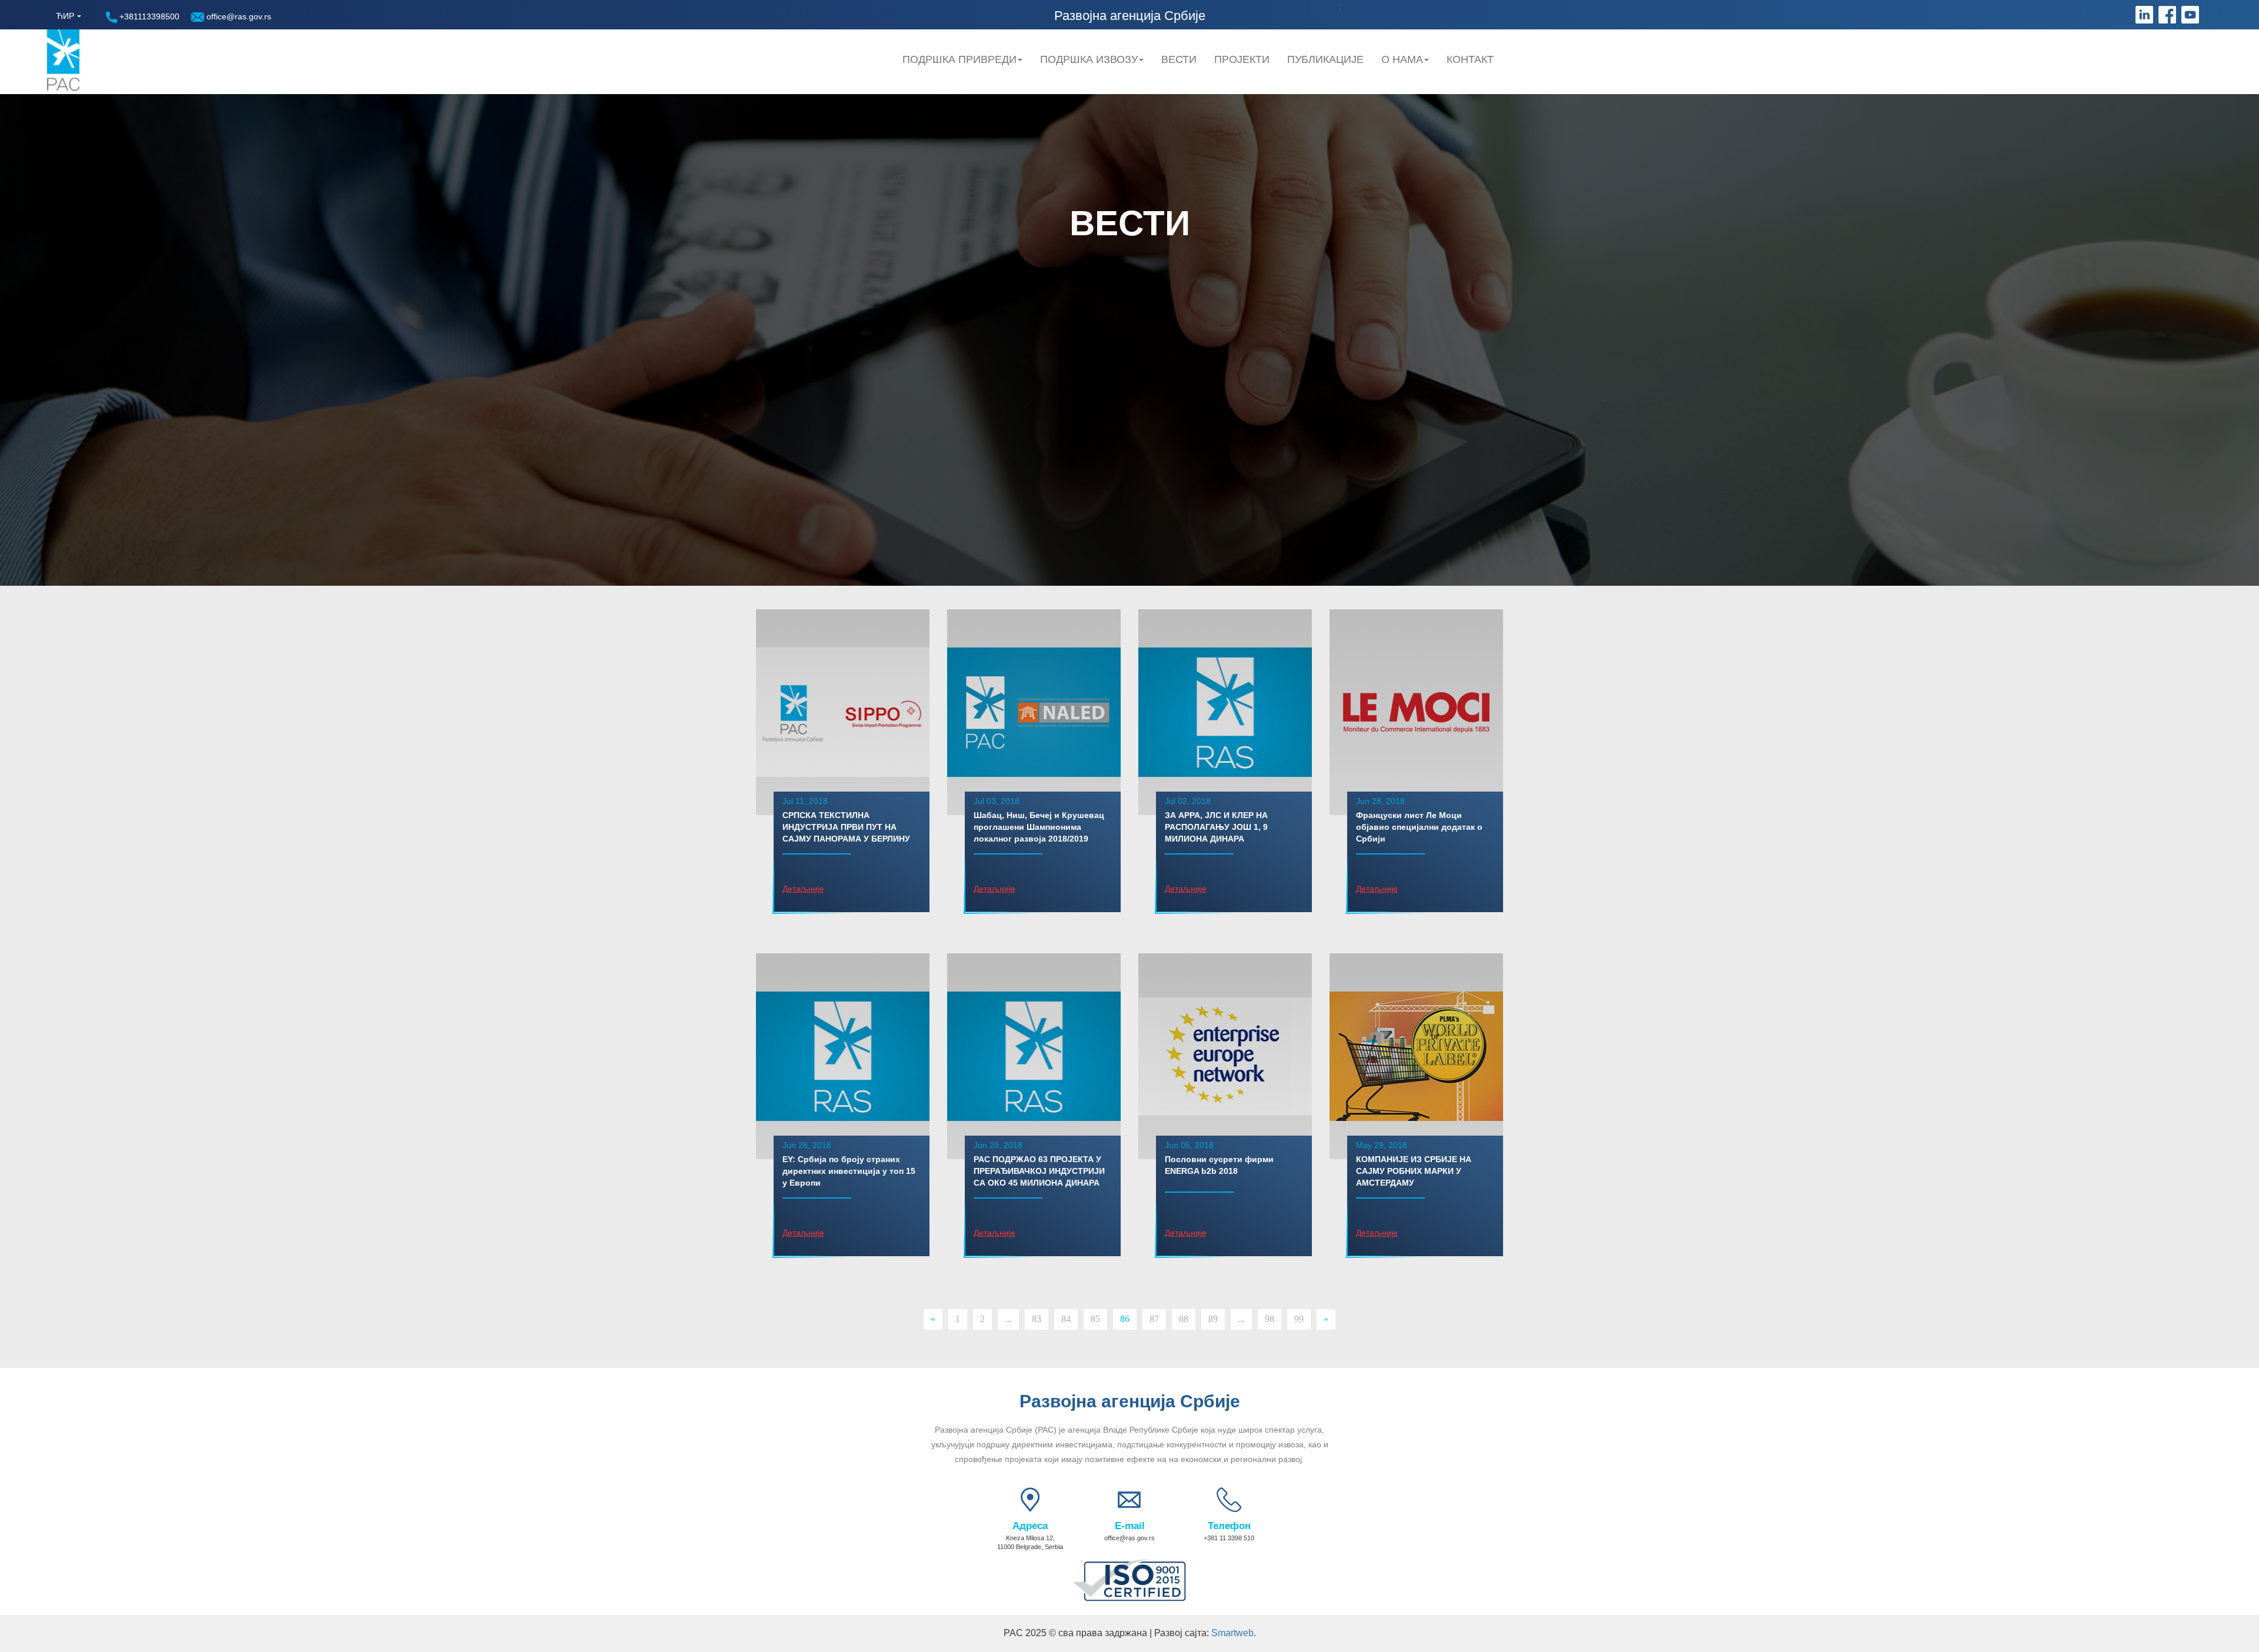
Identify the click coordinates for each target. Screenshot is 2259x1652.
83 (1037, 1319)
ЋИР (65, 16)
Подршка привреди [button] (959, 59)
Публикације (1325, 59)
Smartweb (1232, 1633)
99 (1299, 1319)
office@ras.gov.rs (238, 16)
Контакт (1470, 59)
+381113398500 (148, 16)
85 (1095, 1319)
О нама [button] (1402, 59)
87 (1154, 1319)
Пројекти (1242, 59)
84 (1066, 1319)
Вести (1179, 59)
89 (1213, 1319)
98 (1270, 1319)
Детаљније (803, 889)
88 (1184, 1319)
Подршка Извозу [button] (1089, 59)
